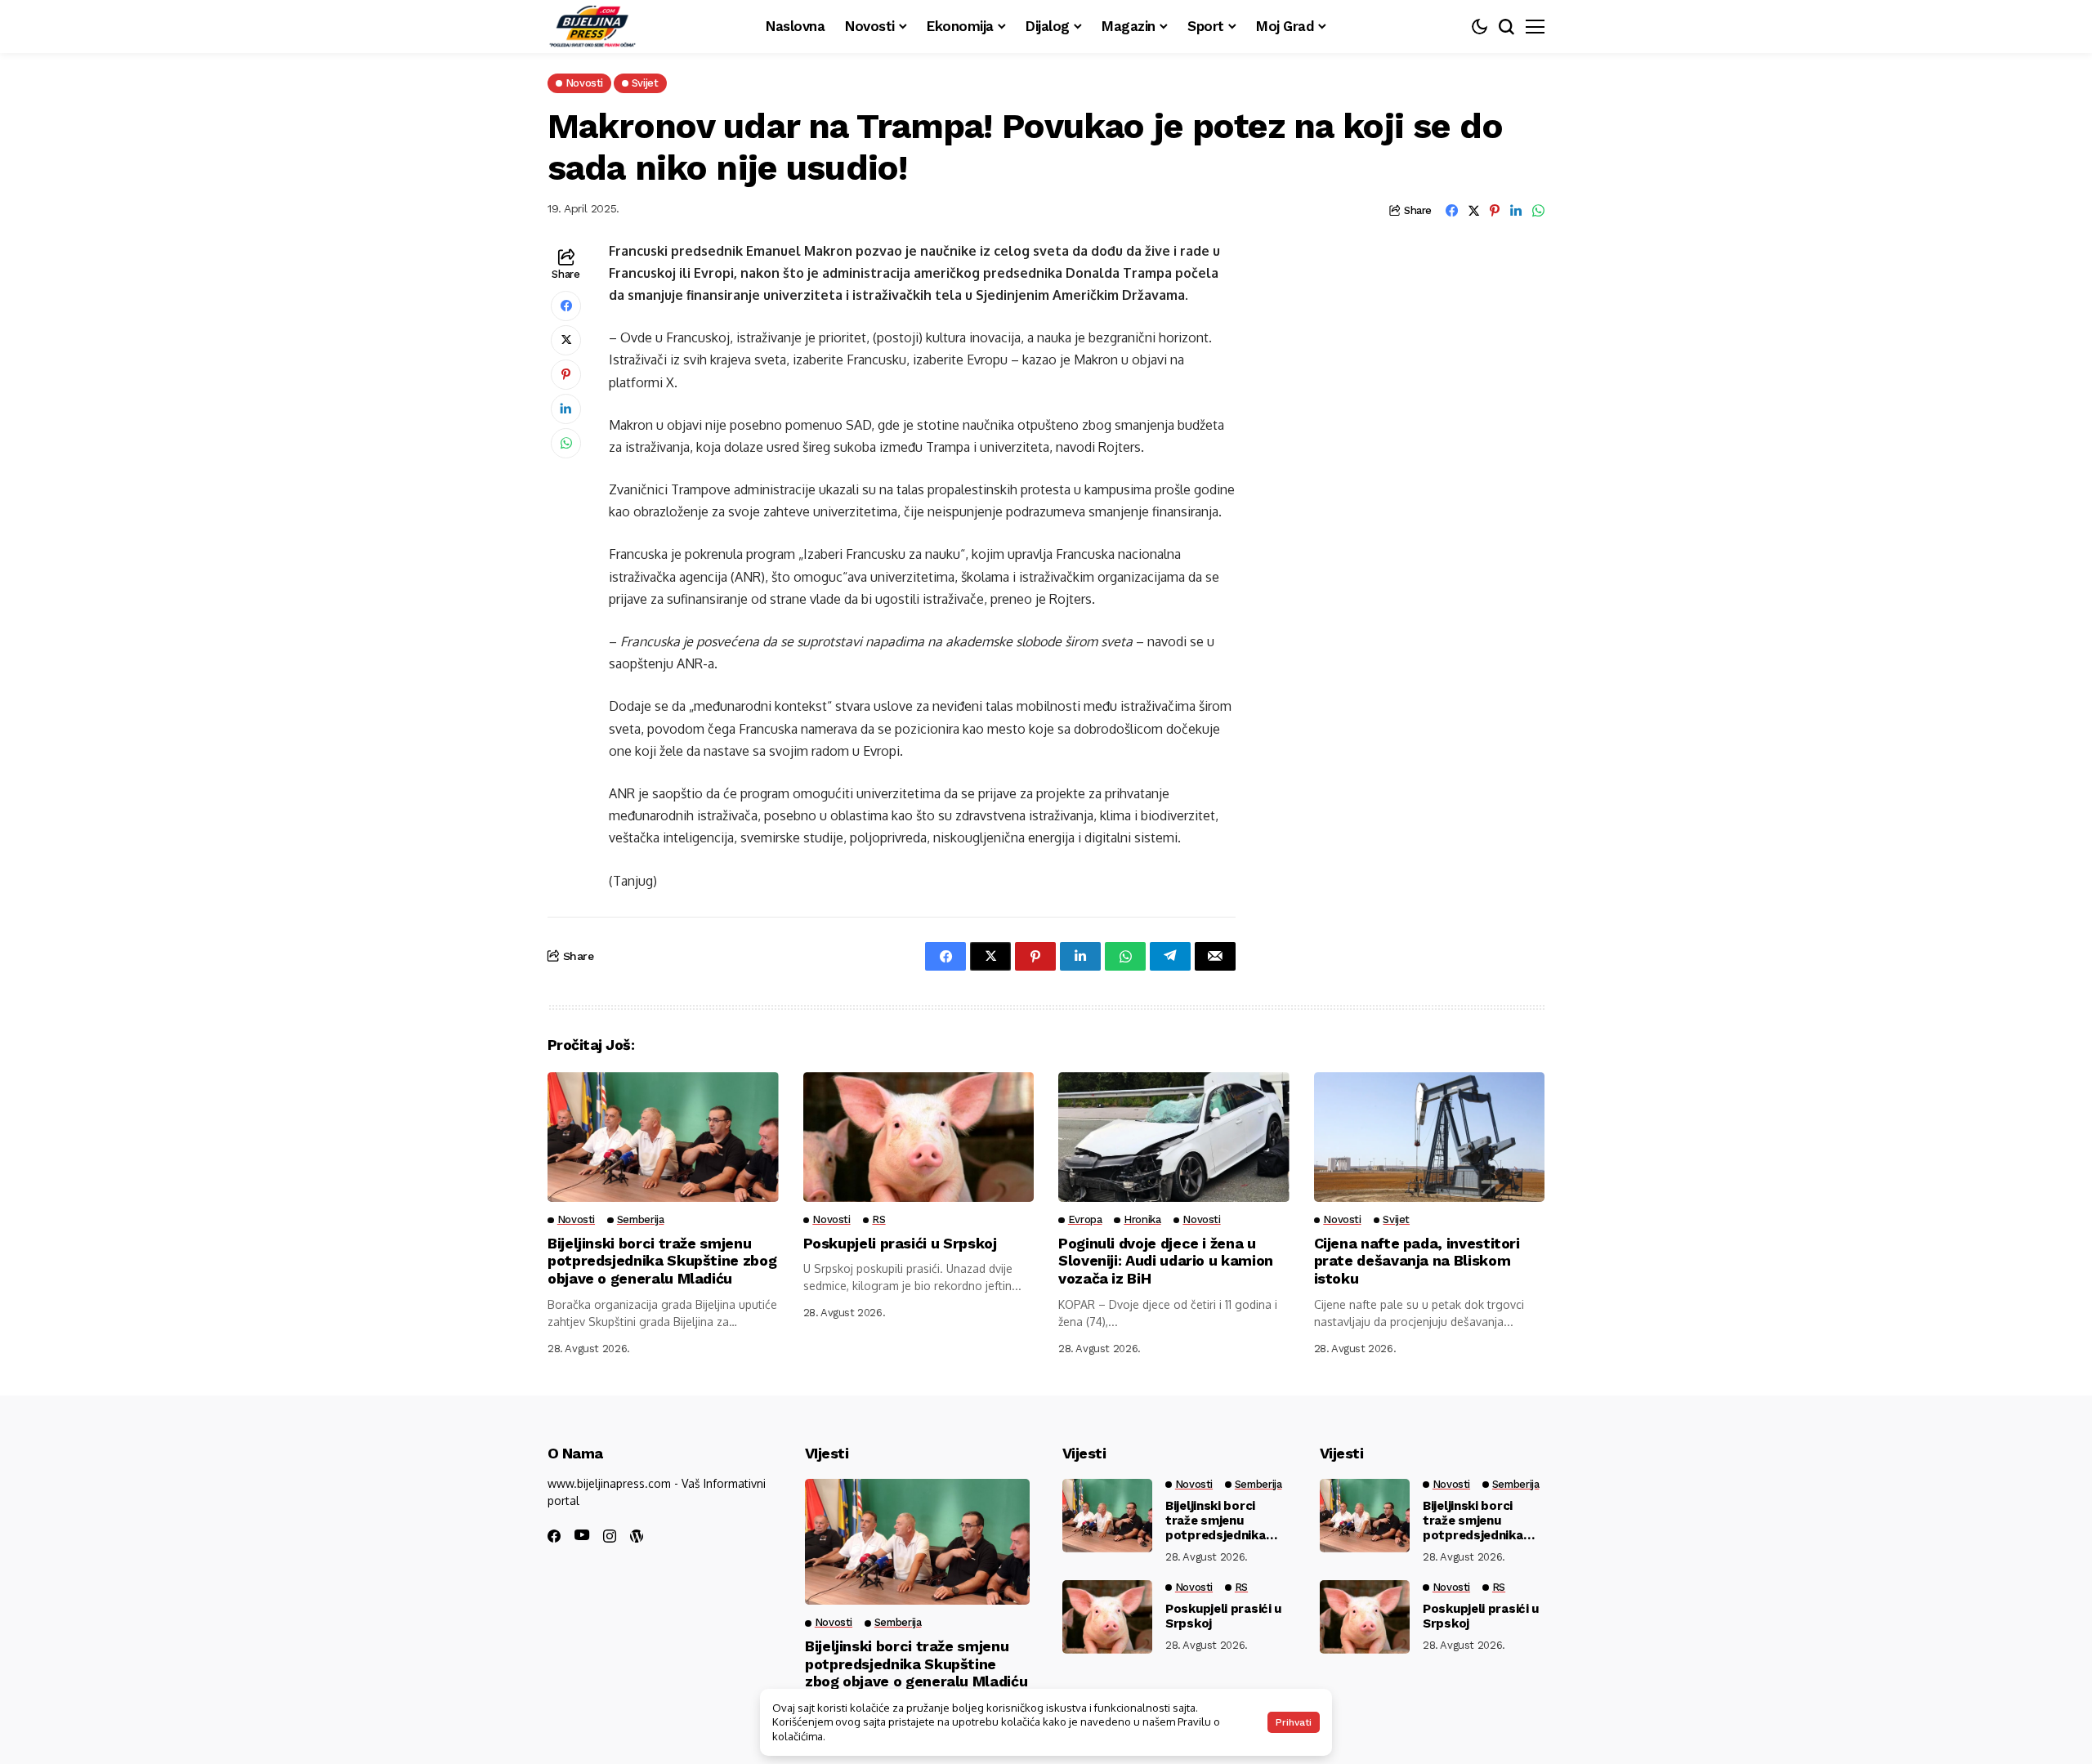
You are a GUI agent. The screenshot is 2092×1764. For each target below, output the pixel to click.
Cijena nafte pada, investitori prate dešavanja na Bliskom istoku (1417, 1261)
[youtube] (582, 1536)
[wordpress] (637, 1536)
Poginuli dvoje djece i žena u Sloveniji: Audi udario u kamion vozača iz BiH (1166, 1261)
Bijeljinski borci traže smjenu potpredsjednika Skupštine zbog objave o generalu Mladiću (662, 1261)
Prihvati (1294, 1722)
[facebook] (554, 1536)
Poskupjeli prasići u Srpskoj (900, 1243)
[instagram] (610, 1536)
